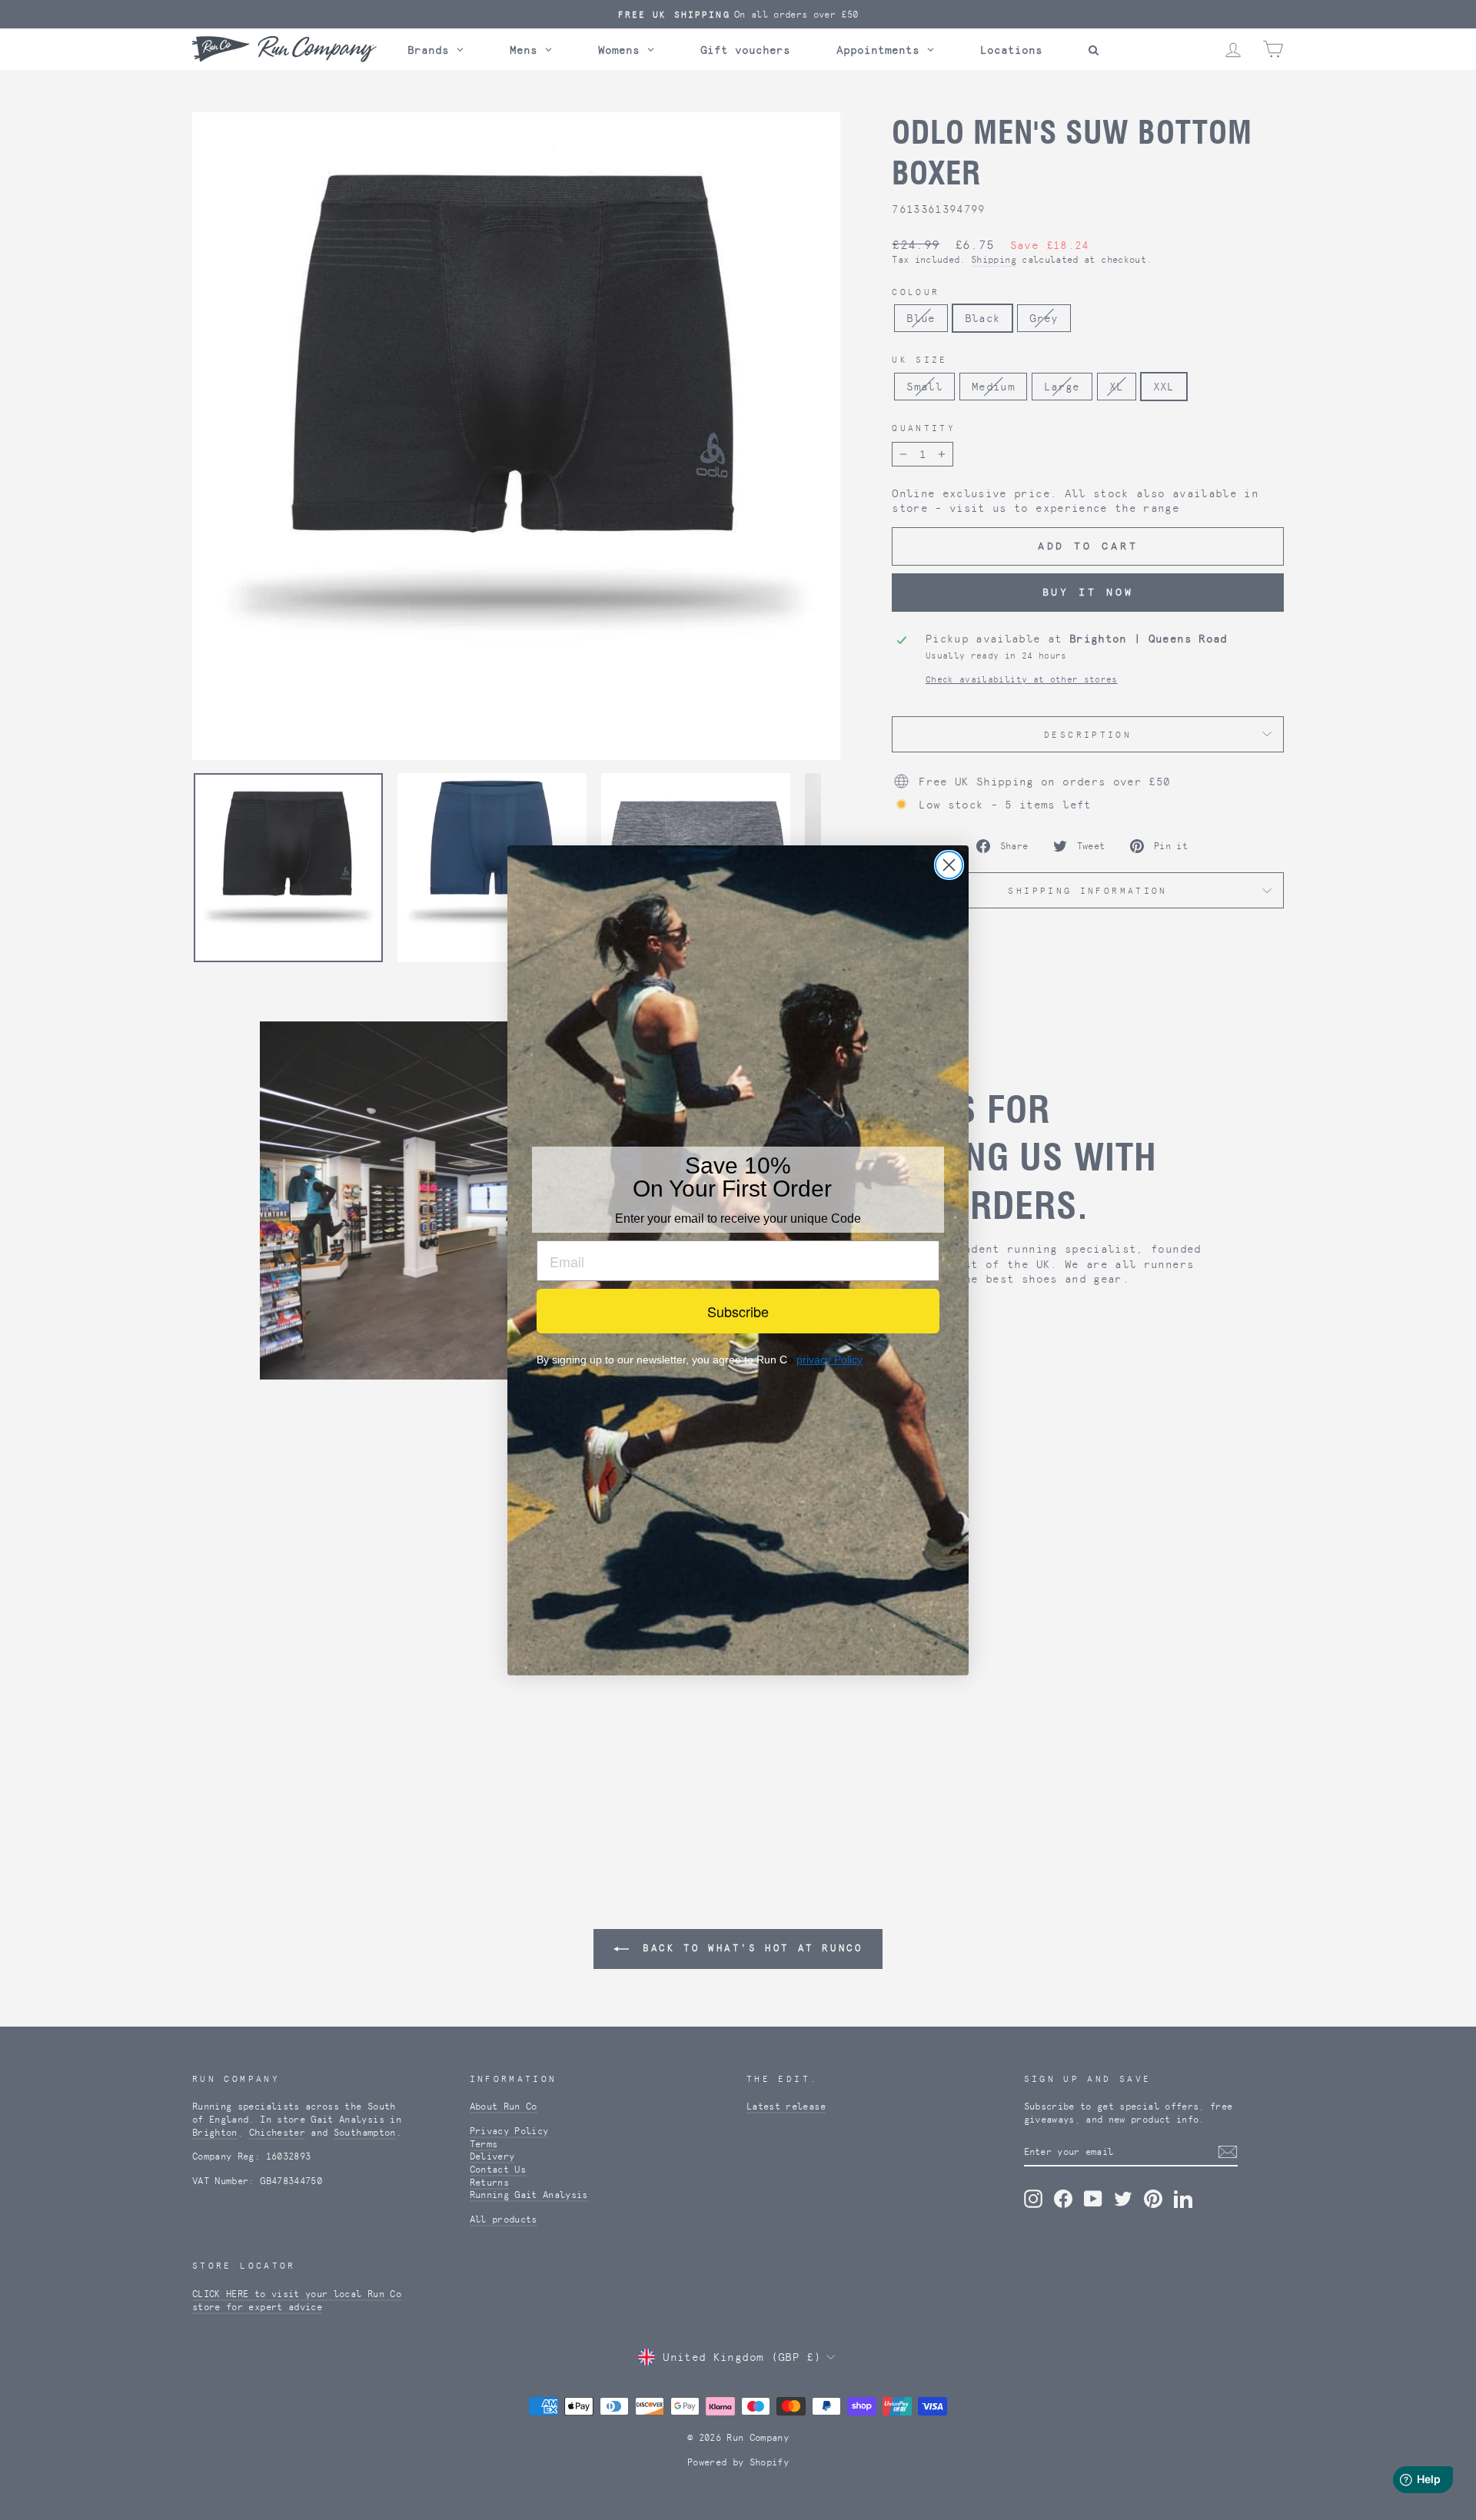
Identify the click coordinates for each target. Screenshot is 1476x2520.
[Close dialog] (949, 865)
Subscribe (738, 1311)
